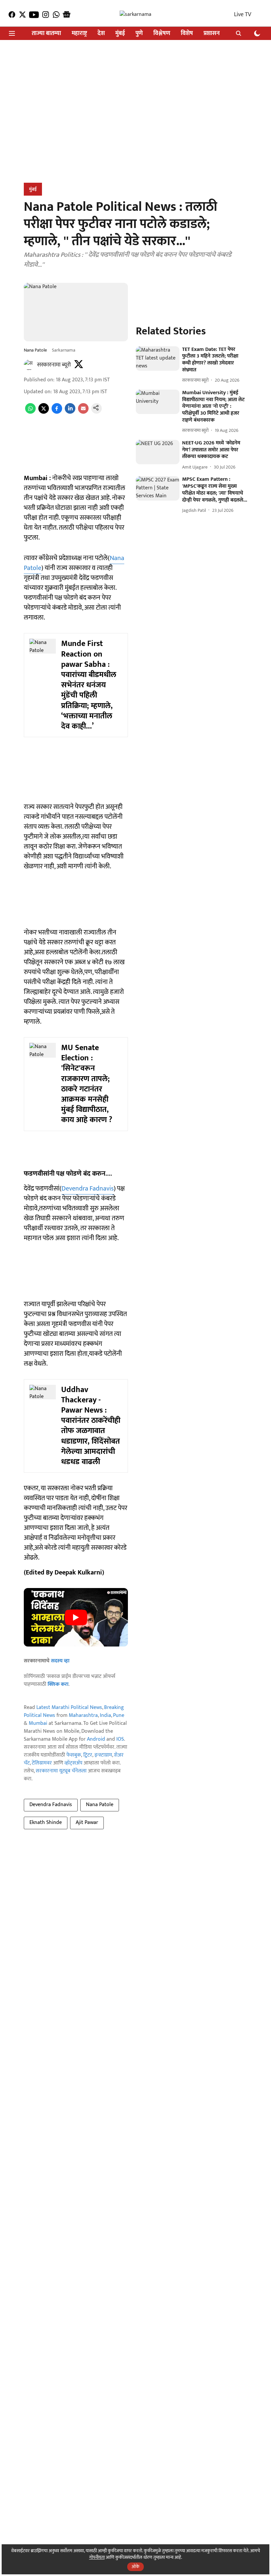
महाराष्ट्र (79, 34)
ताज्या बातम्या (46, 34)
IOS (120, 1739)
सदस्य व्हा (60, 1661)
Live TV (243, 15)
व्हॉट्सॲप (73, 1763)
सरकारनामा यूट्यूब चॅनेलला (61, 1771)
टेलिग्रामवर (42, 1763)
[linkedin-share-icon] (70, 412)
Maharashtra (83, 1715)
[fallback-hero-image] (157, 359)
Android (96, 1739)
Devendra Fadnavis (88, 1189)
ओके (135, 2567)
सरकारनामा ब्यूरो (54, 365)
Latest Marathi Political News (69, 1707)
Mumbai (38, 1723)
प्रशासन (212, 34)
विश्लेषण (162, 34)
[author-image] (29, 365)
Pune (119, 1715)
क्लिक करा (58, 1684)
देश (101, 34)
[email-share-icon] (83, 412)
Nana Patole (100, 1805)
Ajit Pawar (87, 1822)
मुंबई (120, 34)
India (105, 1715)
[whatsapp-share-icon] (30, 412)
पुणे (139, 34)
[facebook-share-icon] (57, 412)
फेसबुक (74, 1755)
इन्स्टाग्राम (103, 1755)
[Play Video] (76, 1617)
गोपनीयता (97, 2557)
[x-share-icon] (44, 412)
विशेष (187, 34)
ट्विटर (88, 1755)
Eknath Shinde (46, 1822)
